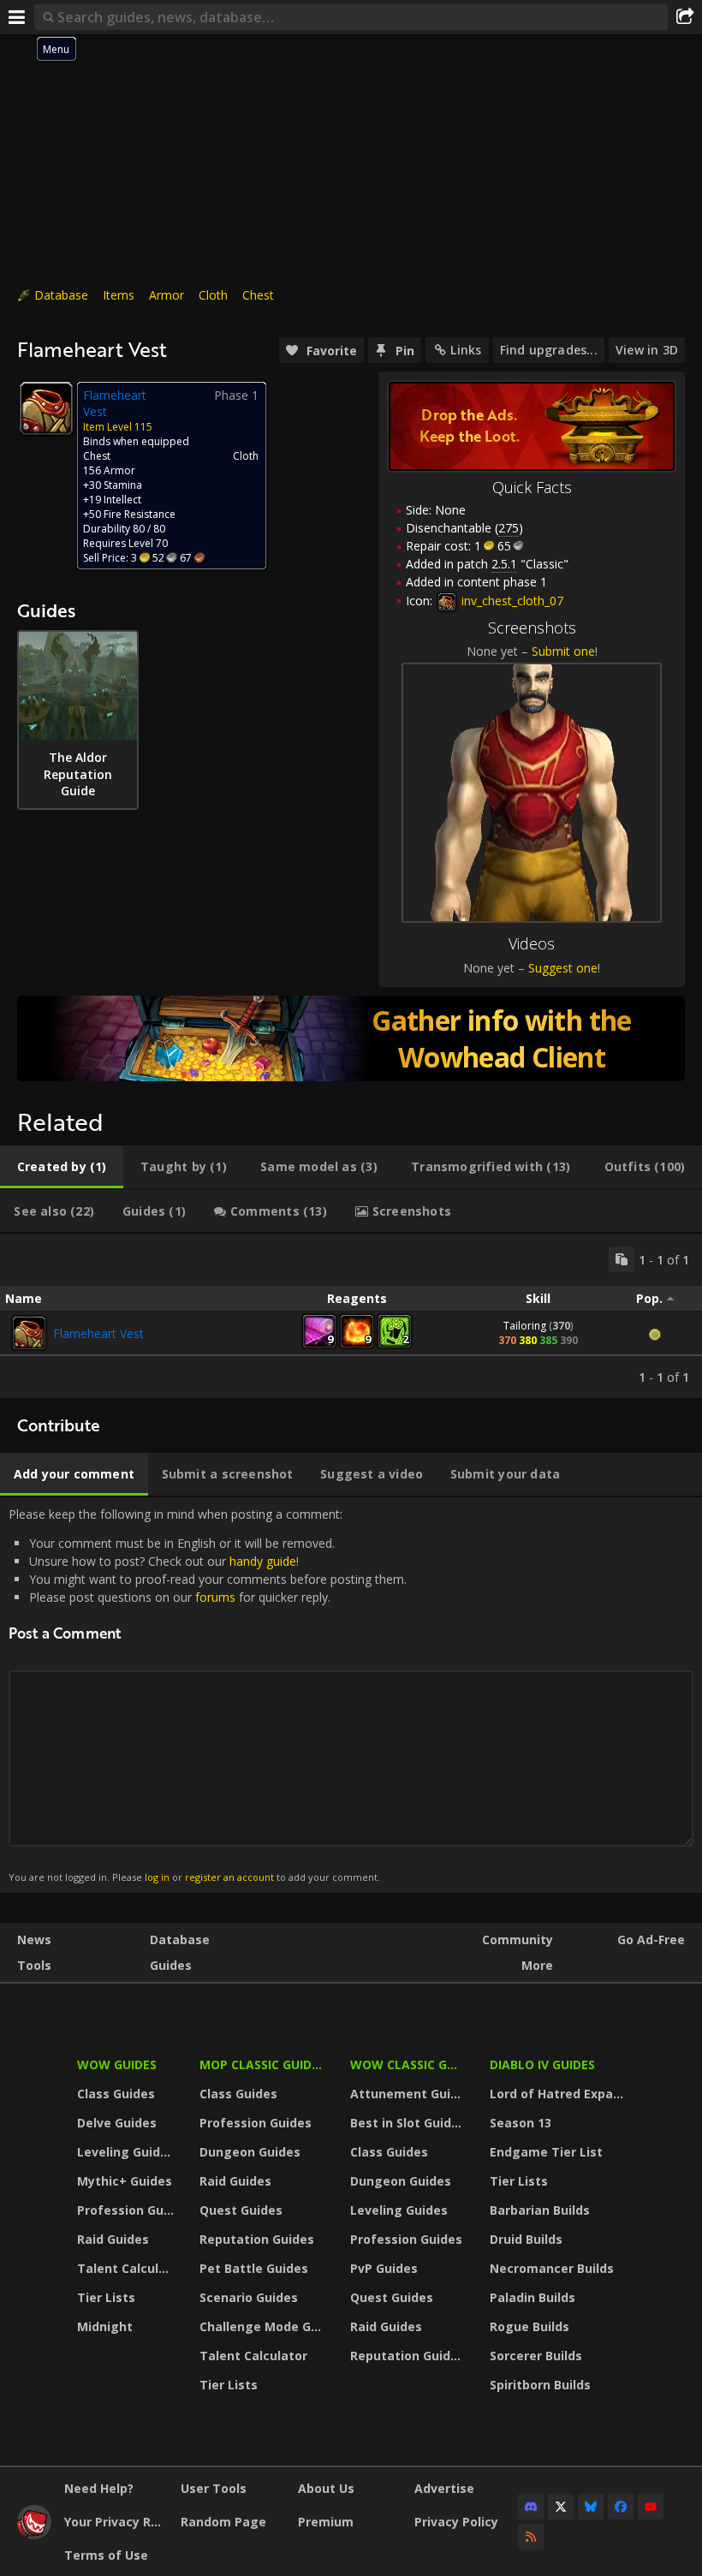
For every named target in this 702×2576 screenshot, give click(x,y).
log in (157, 1877)
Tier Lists (106, 2297)
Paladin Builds (532, 2297)
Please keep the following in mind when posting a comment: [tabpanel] (208, 1695)
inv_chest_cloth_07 (511, 601)
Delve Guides (117, 2123)
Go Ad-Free (651, 1939)
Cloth (213, 295)
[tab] (62, 1167)
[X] (561, 2507)
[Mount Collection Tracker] (351, 1038)
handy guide (263, 1561)
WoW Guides (117, 2064)
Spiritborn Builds (540, 2385)
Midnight (105, 2326)
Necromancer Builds (552, 2268)
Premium (326, 2522)
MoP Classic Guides (262, 2064)
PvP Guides (384, 2268)
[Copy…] (622, 1259)
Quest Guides (241, 2210)
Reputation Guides (257, 2239)
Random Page (223, 2522)
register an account (229, 1877)
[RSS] (531, 2537)
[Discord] (531, 2507)
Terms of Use (106, 2555)
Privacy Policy (456, 2522)
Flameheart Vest (98, 1333)
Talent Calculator (128, 2268)
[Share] (685, 17)
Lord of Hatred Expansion (559, 2094)
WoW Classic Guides (409, 2064)
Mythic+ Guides (125, 2181)
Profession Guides (128, 2210)
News (34, 1939)
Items (119, 295)
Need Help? (99, 2488)
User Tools (214, 2488)
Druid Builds (526, 2239)
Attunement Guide (408, 2094)
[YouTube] (651, 2507)
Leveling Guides (126, 2152)
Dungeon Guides (250, 2152)
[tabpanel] (351, 1316)
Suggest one (563, 968)
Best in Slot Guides (408, 2123)
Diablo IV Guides (542, 2064)
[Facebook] (621, 2507)
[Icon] (46, 408)
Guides (171, 1965)
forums (215, 1597)
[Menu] (17, 17)
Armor (167, 295)
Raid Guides (113, 2239)
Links (466, 350)
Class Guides (116, 2094)
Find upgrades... (549, 350)
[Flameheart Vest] (29, 1333)
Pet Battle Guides (254, 2268)
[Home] (34, 2534)
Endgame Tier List (546, 2152)
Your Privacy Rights (116, 2522)
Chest (258, 295)
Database (61, 295)
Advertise (444, 2488)
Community (518, 1939)
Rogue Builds (529, 2326)
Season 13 (521, 2123)
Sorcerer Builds (536, 2356)
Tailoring (525, 1326)
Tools (34, 1965)
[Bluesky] (591, 2507)
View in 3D (647, 350)
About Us (326, 2488)
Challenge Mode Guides (264, 2326)
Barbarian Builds (540, 2210)
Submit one (563, 651)
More (537, 1965)
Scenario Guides (249, 2297)
